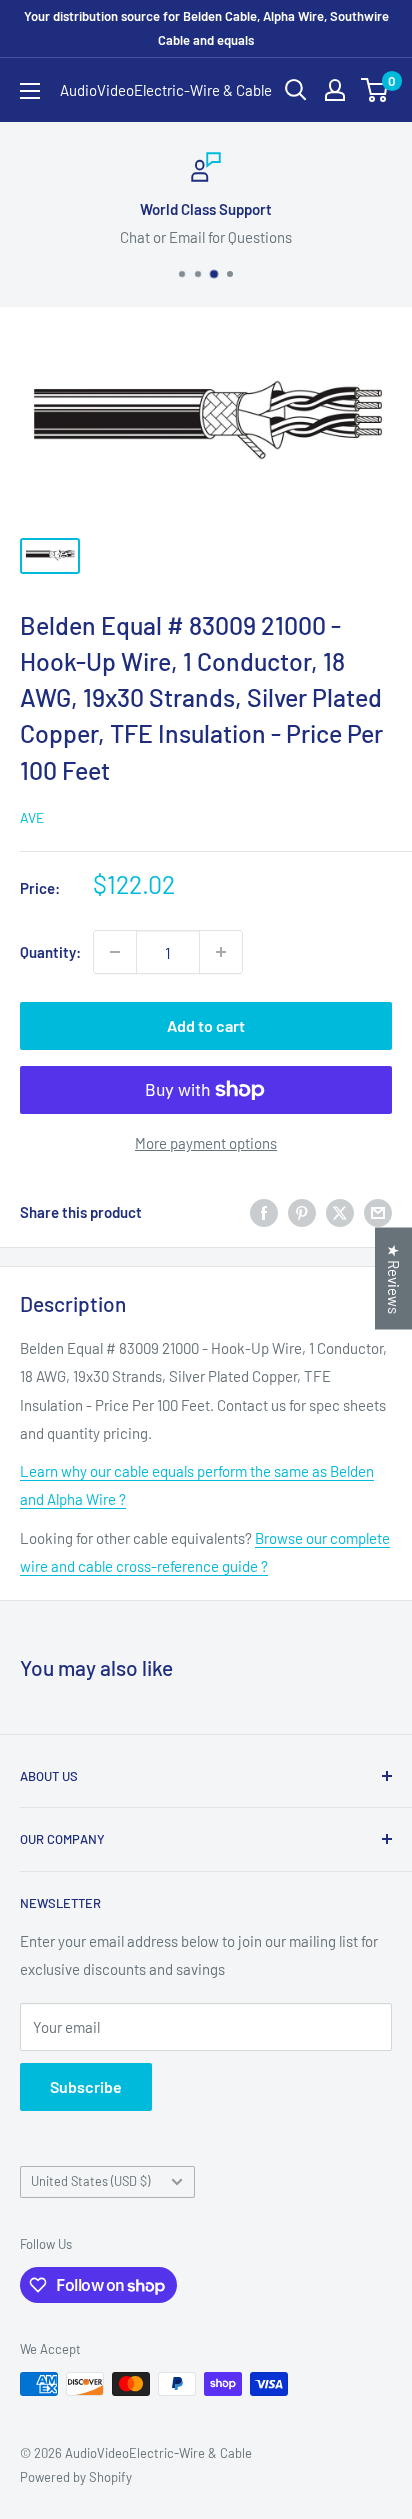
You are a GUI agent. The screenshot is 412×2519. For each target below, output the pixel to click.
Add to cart (206, 1025)
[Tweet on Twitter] (340, 1212)
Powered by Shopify (76, 2477)
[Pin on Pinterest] (302, 1212)
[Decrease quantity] (115, 952)
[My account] (335, 90)
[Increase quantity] (221, 952)
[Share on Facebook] (264, 1212)
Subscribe (86, 2086)
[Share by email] (378, 1212)
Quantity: (50, 952)
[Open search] (296, 90)
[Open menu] (30, 91)
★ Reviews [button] (394, 1278)
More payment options (206, 1143)
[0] (375, 90)
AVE (32, 817)
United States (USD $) (90, 2181)
